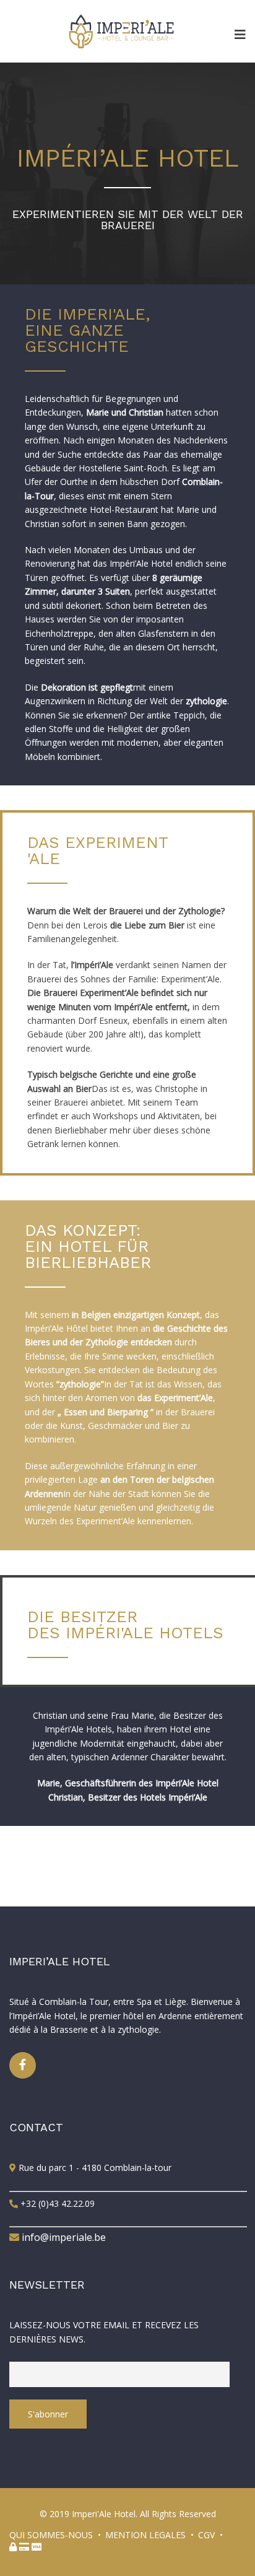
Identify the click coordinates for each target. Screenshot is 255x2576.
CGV (206, 2535)
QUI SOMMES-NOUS (51, 2535)
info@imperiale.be (63, 2237)
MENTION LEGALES (145, 2535)
